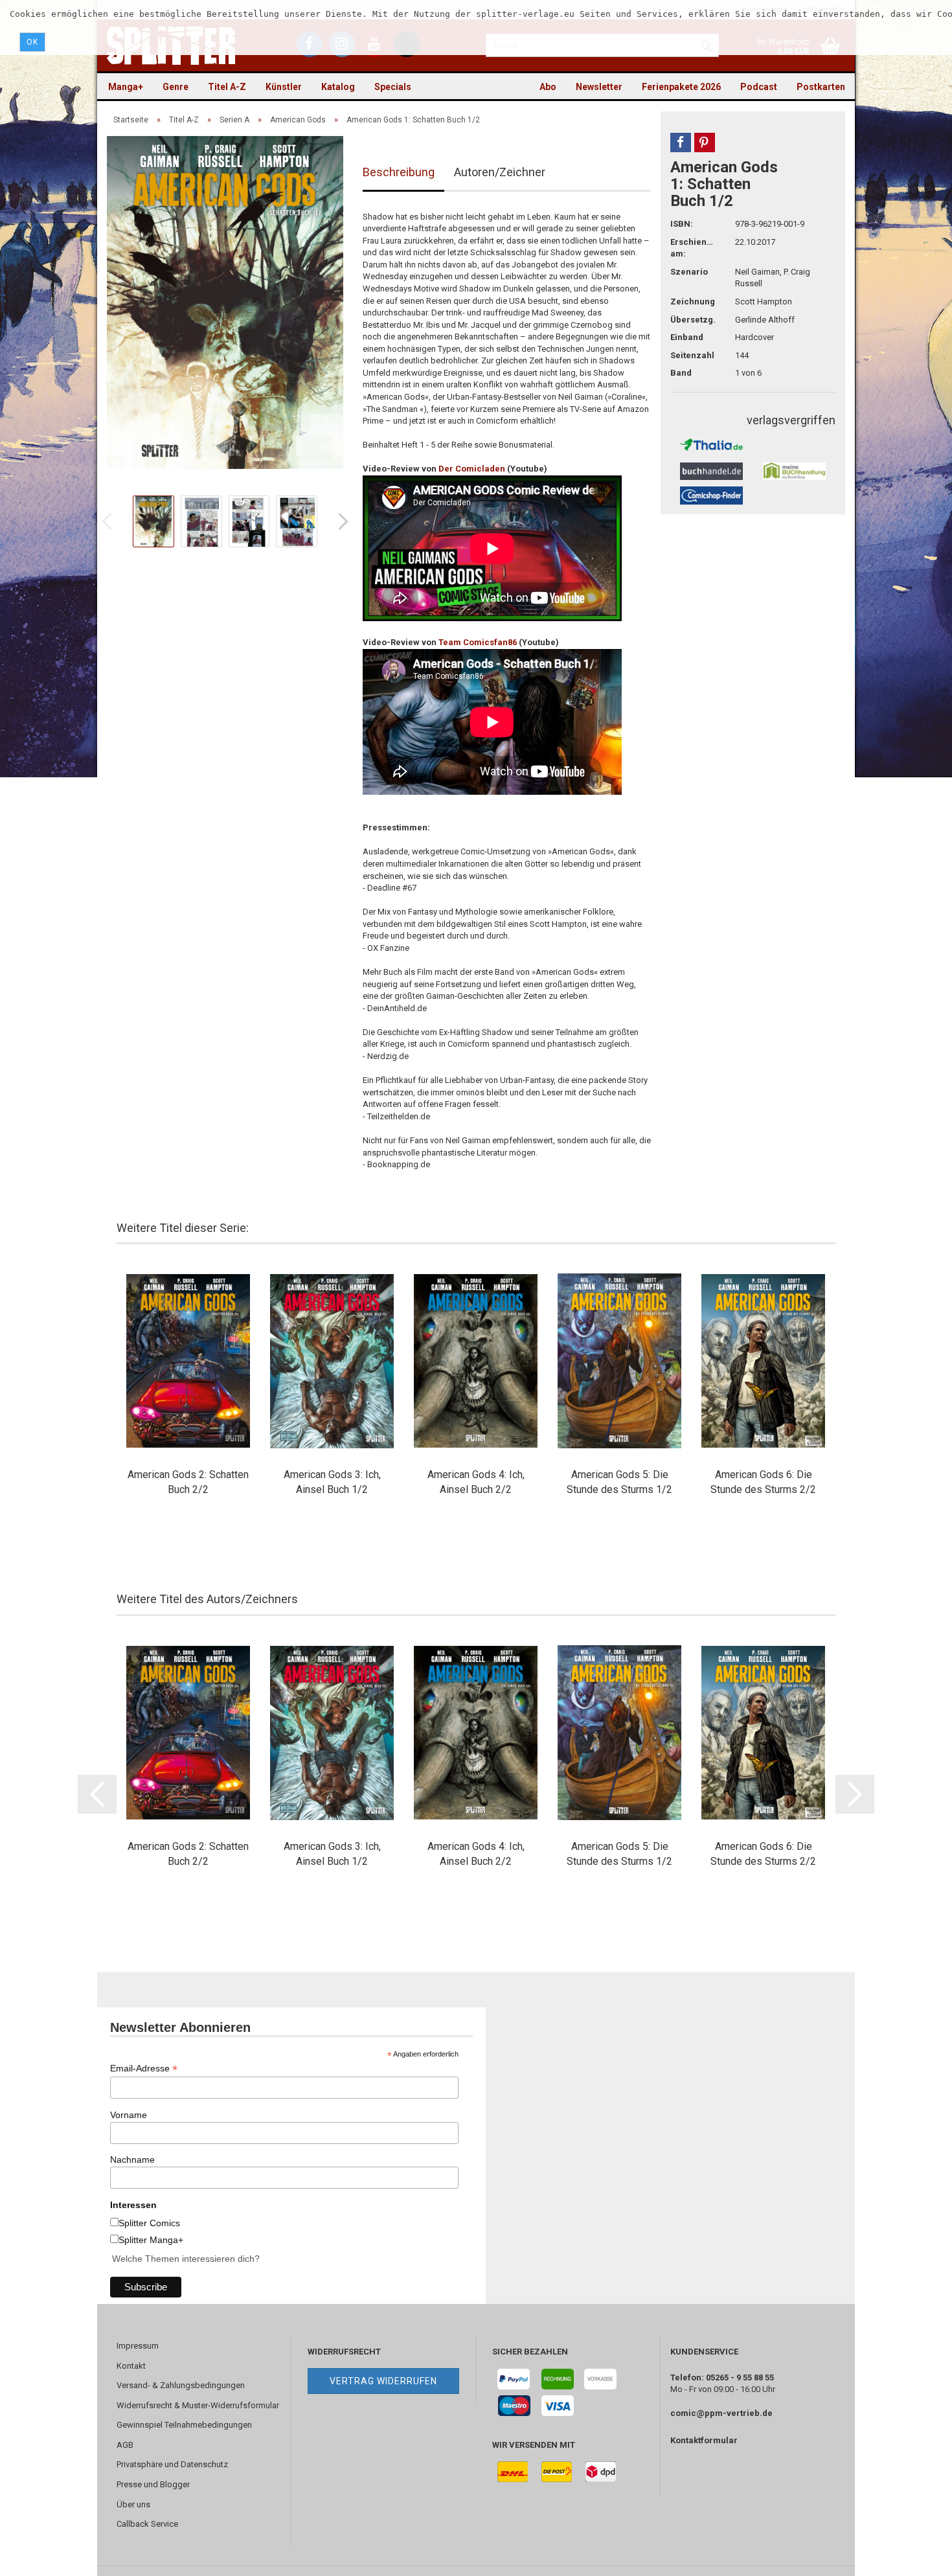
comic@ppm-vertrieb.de (721, 2413)
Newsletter (599, 87)
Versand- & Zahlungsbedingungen (181, 2385)
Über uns (133, 2504)
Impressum (138, 2346)
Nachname (132, 2160)
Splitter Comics (149, 2223)
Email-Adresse (144, 2069)
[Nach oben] (916, 2557)
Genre (176, 87)
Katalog (338, 87)
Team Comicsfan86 (478, 642)
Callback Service (147, 2524)
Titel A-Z (227, 87)
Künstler (284, 87)
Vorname (129, 2115)
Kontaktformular (704, 2440)
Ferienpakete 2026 (681, 87)
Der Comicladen (472, 469)
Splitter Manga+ (151, 2240)
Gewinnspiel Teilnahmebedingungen (184, 2425)
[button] (681, 142)
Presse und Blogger (153, 2484)
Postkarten (821, 87)
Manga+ (126, 87)
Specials (393, 87)
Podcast (759, 87)
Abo (548, 87)
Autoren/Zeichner (500, 172)
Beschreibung (399, 172)
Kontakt (131, 2366)
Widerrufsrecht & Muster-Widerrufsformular (198, 2405)
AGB (125, 2445)
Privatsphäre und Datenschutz (172, 2464)
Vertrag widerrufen (383, 2381)
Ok (32, 42)
